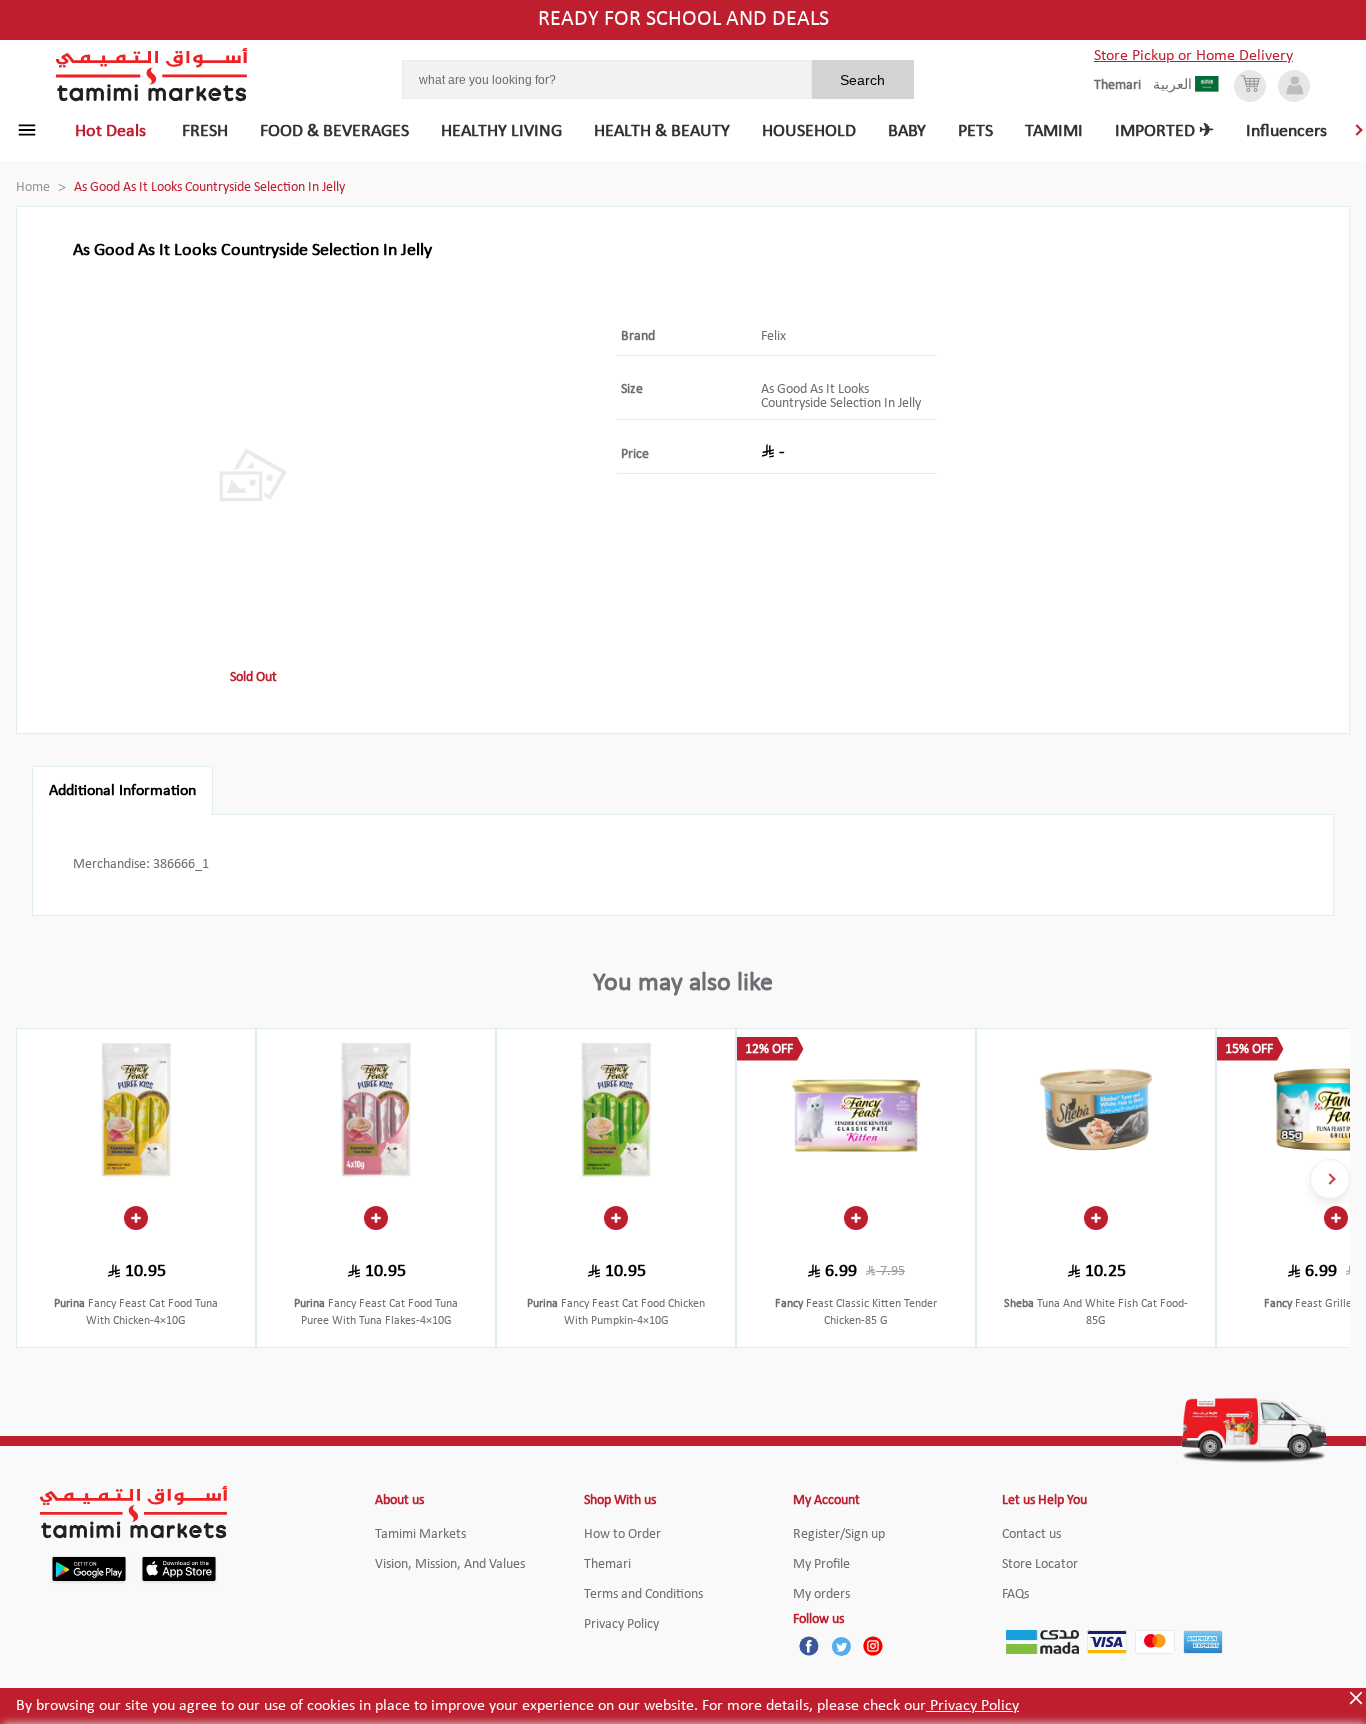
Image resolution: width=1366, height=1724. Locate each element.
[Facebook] (809, 1646)
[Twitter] (841, 1646)
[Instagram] (873, 1646)
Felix (773, 336)
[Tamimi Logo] (152, 75)
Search (862, 80)
